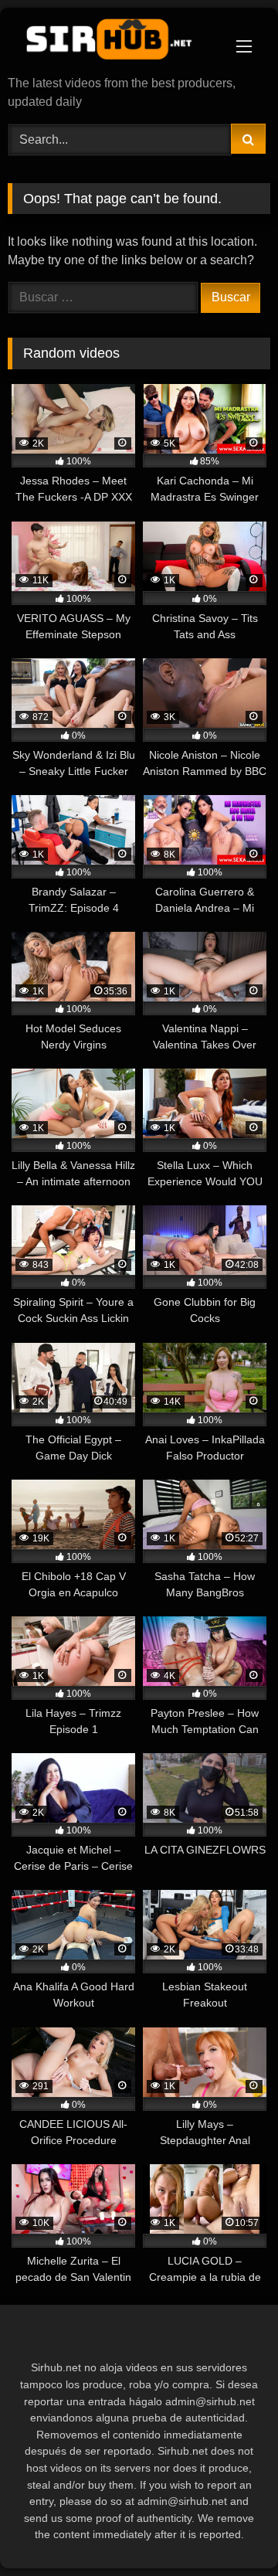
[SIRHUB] (114, 43)
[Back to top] (230, 2530)
